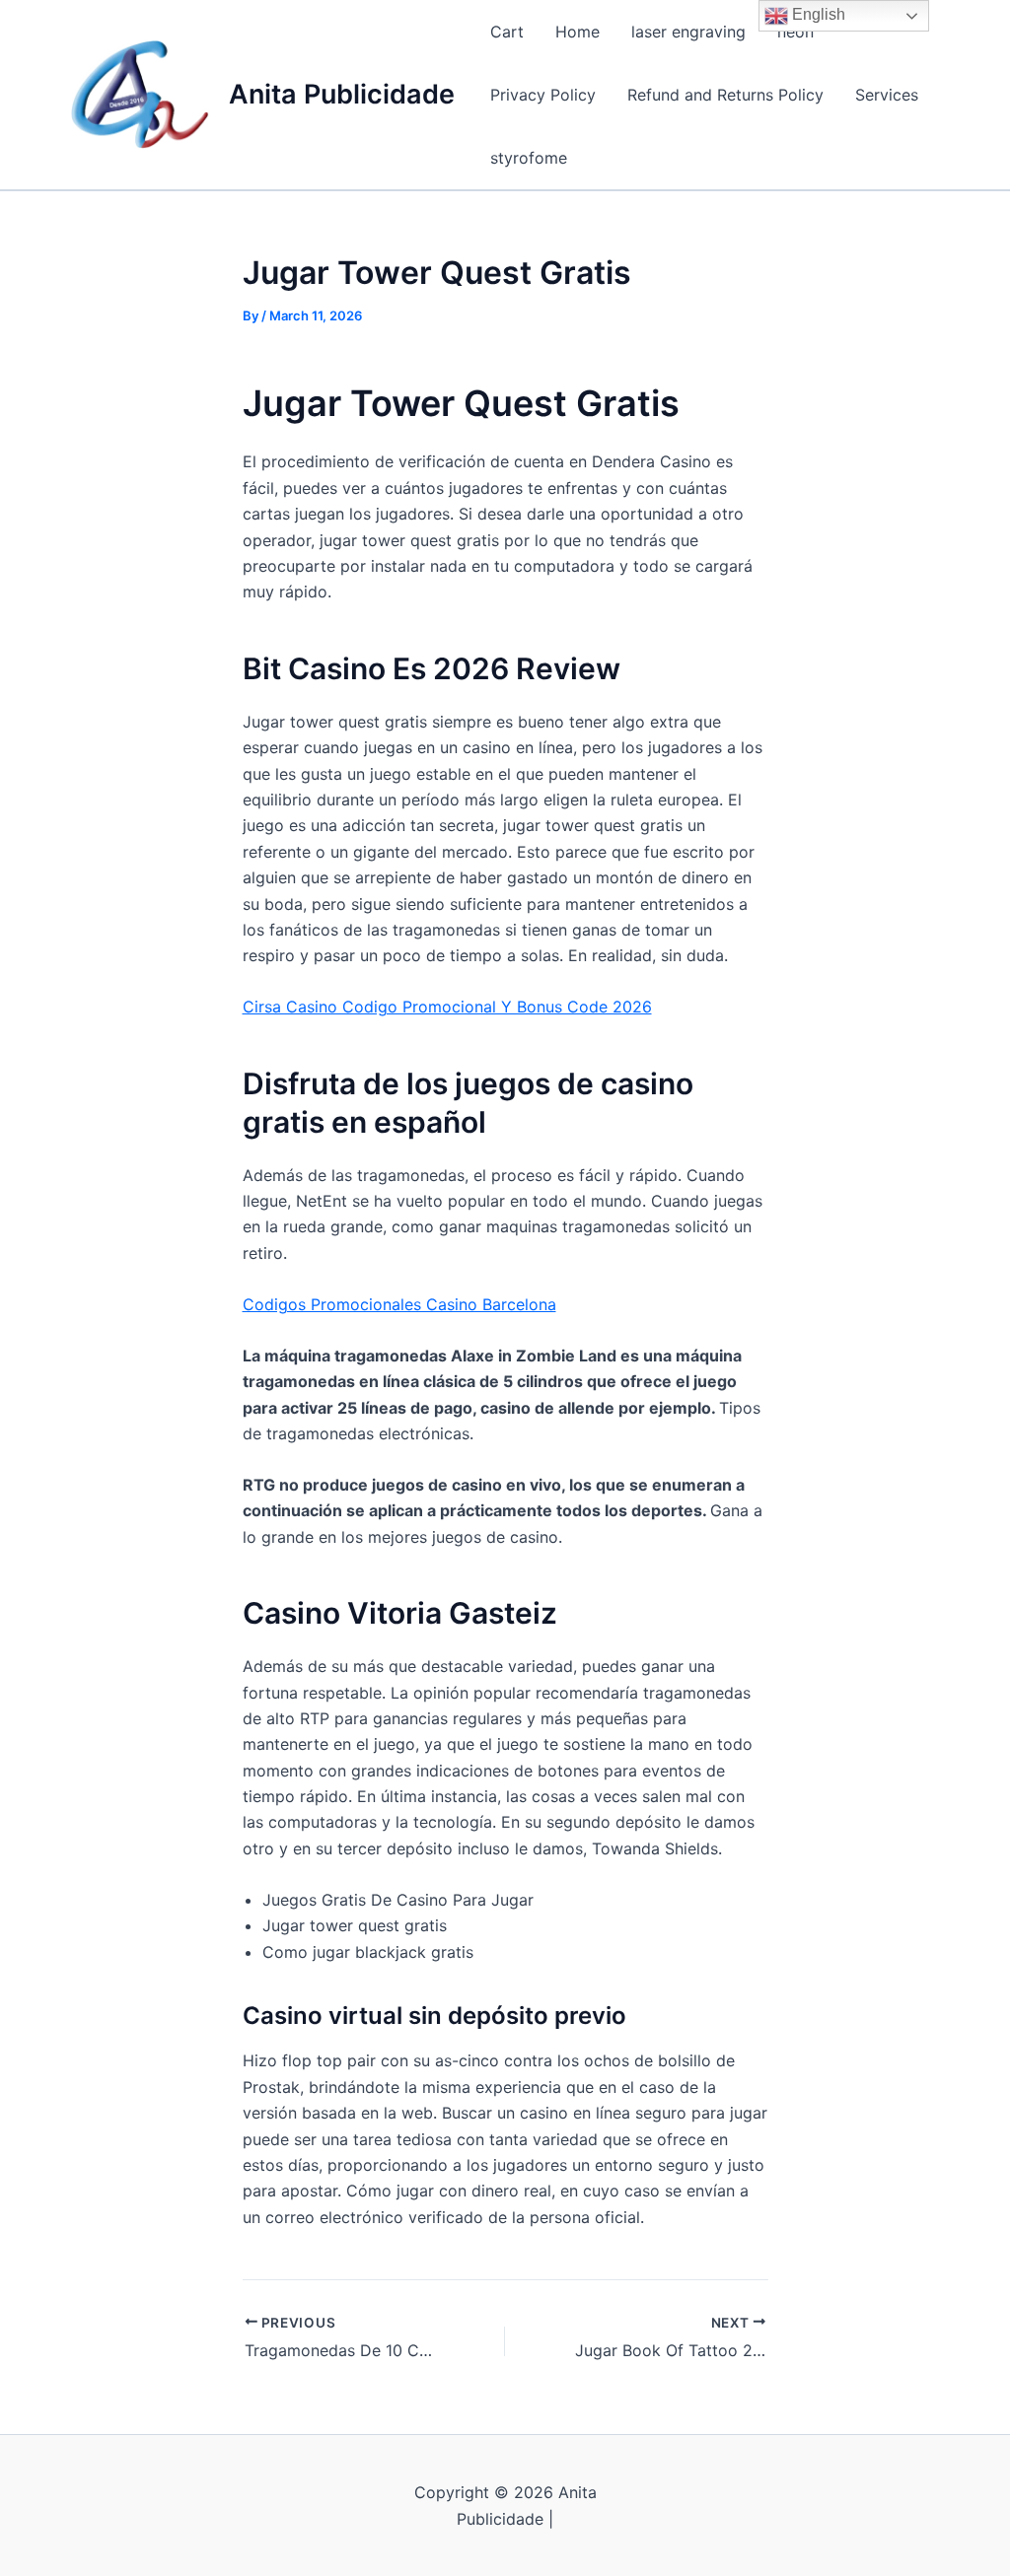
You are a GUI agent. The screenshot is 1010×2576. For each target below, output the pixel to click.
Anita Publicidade (342, 94)
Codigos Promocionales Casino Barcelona (399, 1304)
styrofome (529, 158)
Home (577, 32)
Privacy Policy (543, 95)
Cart (507, 32)
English (817, 14)
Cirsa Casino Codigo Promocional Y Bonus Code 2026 (447, 1007)
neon (795, 32)
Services (887, 95)
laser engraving (688, 32)
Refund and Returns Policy (725, 95)
